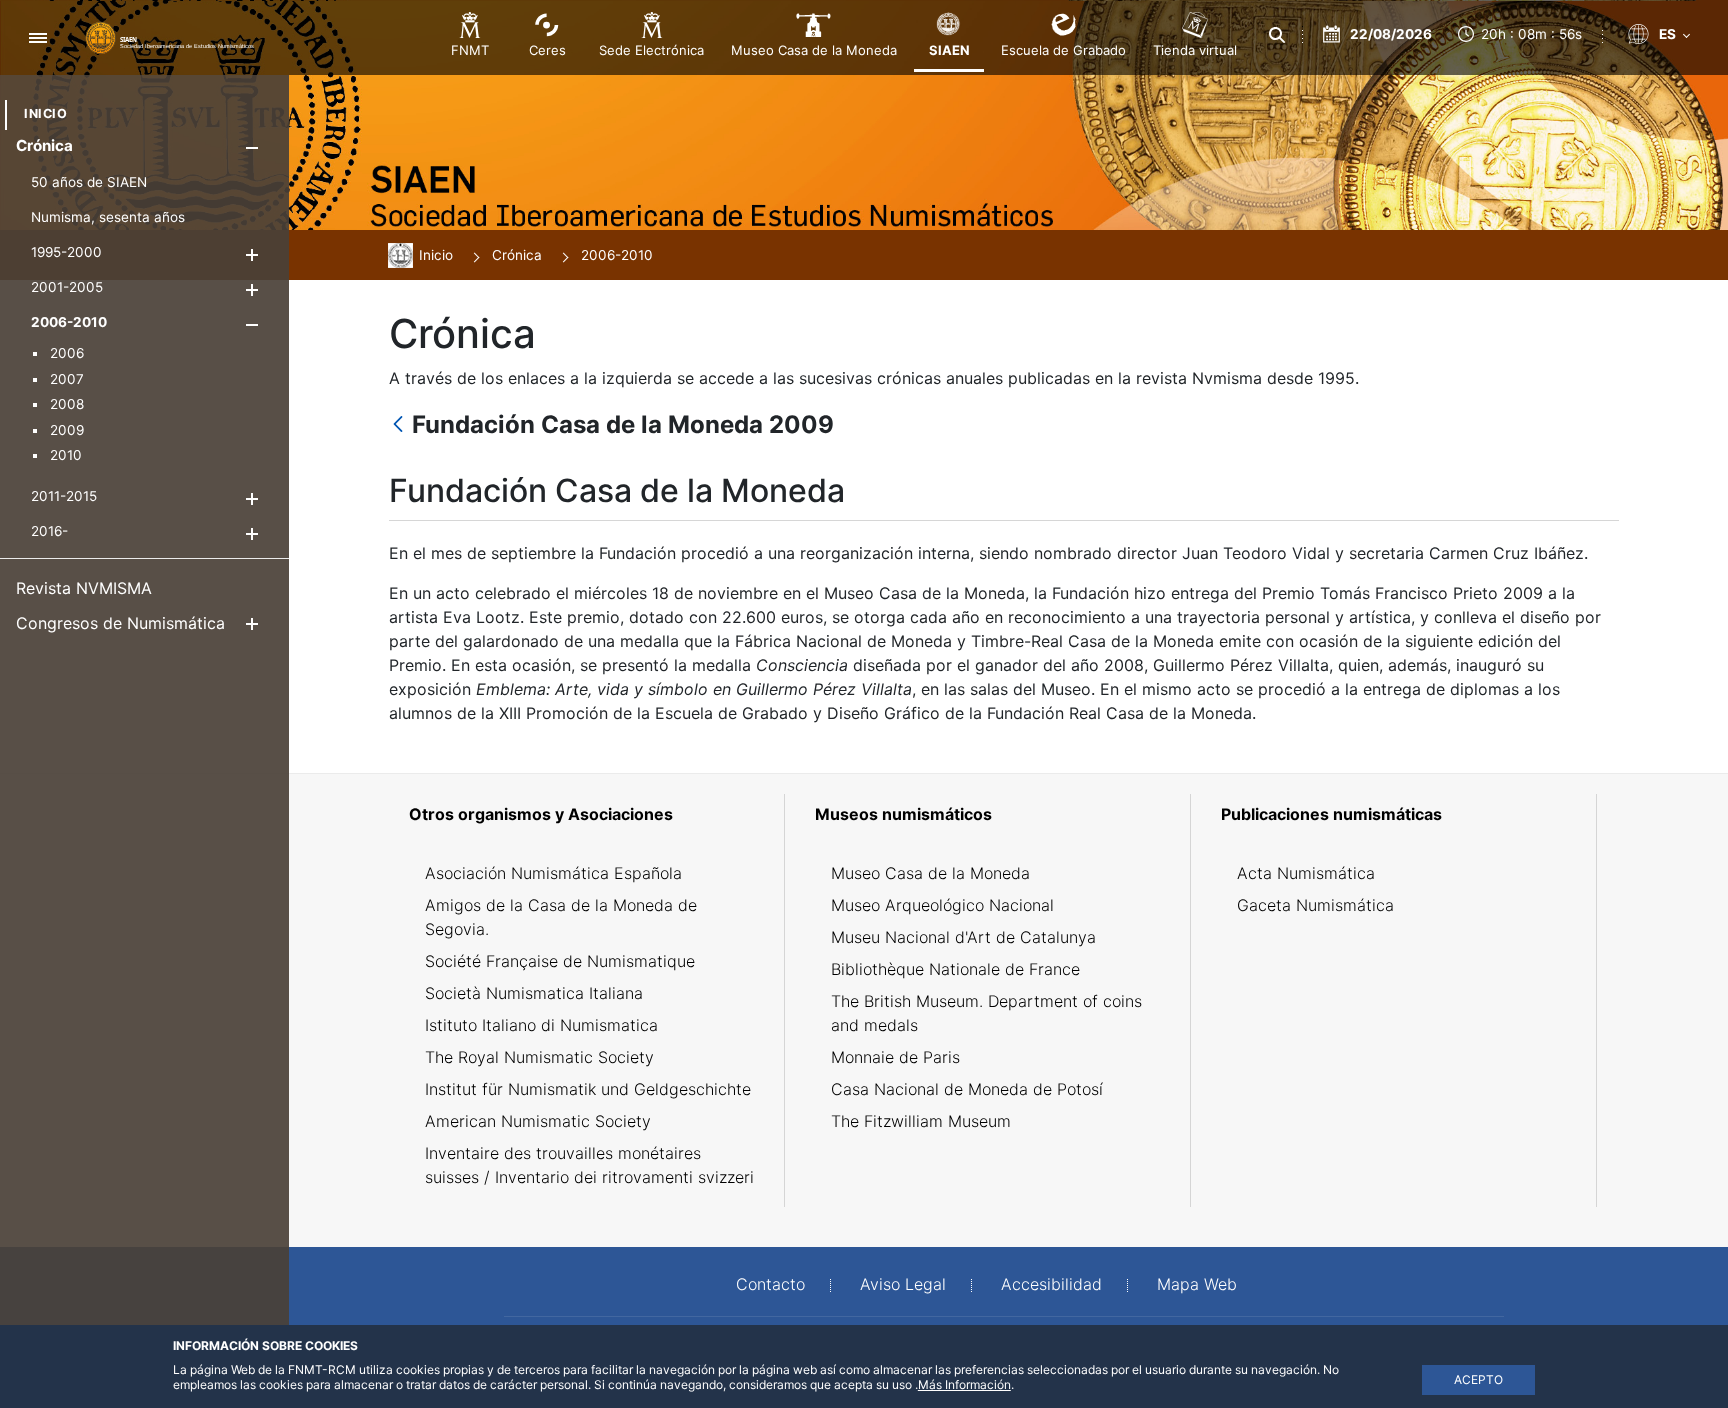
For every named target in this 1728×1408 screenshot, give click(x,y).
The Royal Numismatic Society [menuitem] (539, 1057)
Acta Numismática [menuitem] (1306, 873)
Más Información (964, 1384)
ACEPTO (1478, 1379)
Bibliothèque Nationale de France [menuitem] (955, 969)
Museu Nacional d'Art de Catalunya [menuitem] (963, 937)
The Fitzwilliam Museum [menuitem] (921, 1121)
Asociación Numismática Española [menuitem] (553, 873)
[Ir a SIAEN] (170, 37)
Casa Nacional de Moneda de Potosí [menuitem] (967, 1089)
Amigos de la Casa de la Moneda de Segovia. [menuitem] (561, 917)
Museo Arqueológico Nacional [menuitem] (942, 905)
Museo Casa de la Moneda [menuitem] (930, 873)
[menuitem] (45, 113)
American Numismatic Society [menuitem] (538, 1121)
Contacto (770, 1284)
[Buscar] (1277, 35)
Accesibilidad (1051, 1284)
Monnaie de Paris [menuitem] (895, 1057)
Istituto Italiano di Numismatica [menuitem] (541, 1025)
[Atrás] (398, 425)
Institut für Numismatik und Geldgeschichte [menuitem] (588, 1089)
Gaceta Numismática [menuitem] (1315, 905)
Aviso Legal (903, 1284)
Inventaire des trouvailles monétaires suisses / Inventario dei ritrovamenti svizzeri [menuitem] (589, 1165)
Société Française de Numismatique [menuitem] (560, 961)
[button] (251, 147)
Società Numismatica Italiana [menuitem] (534, 993)
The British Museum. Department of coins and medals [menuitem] (986, 1013)
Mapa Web (1197, 1284)
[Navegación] (37, 37)
